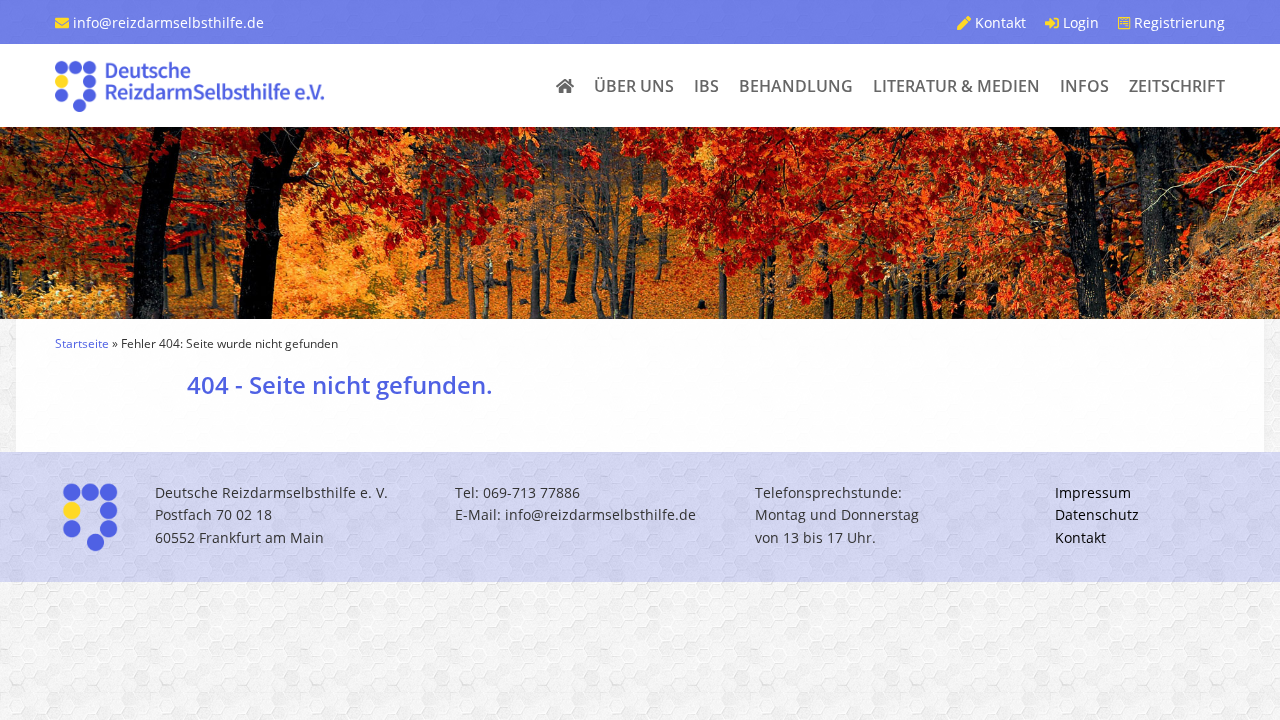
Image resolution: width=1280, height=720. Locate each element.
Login (1079, 22)
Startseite (82, 343)
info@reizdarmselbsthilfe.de (166, 22)
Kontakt (998, 22)
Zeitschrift (1177, 86)
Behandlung (796, 86)
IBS (706, 86)
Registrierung (1177, 22)
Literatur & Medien (956, 86)
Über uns (634, 86)
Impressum (1093, 492)
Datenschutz (1097, 514)
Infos (1084, 86)
